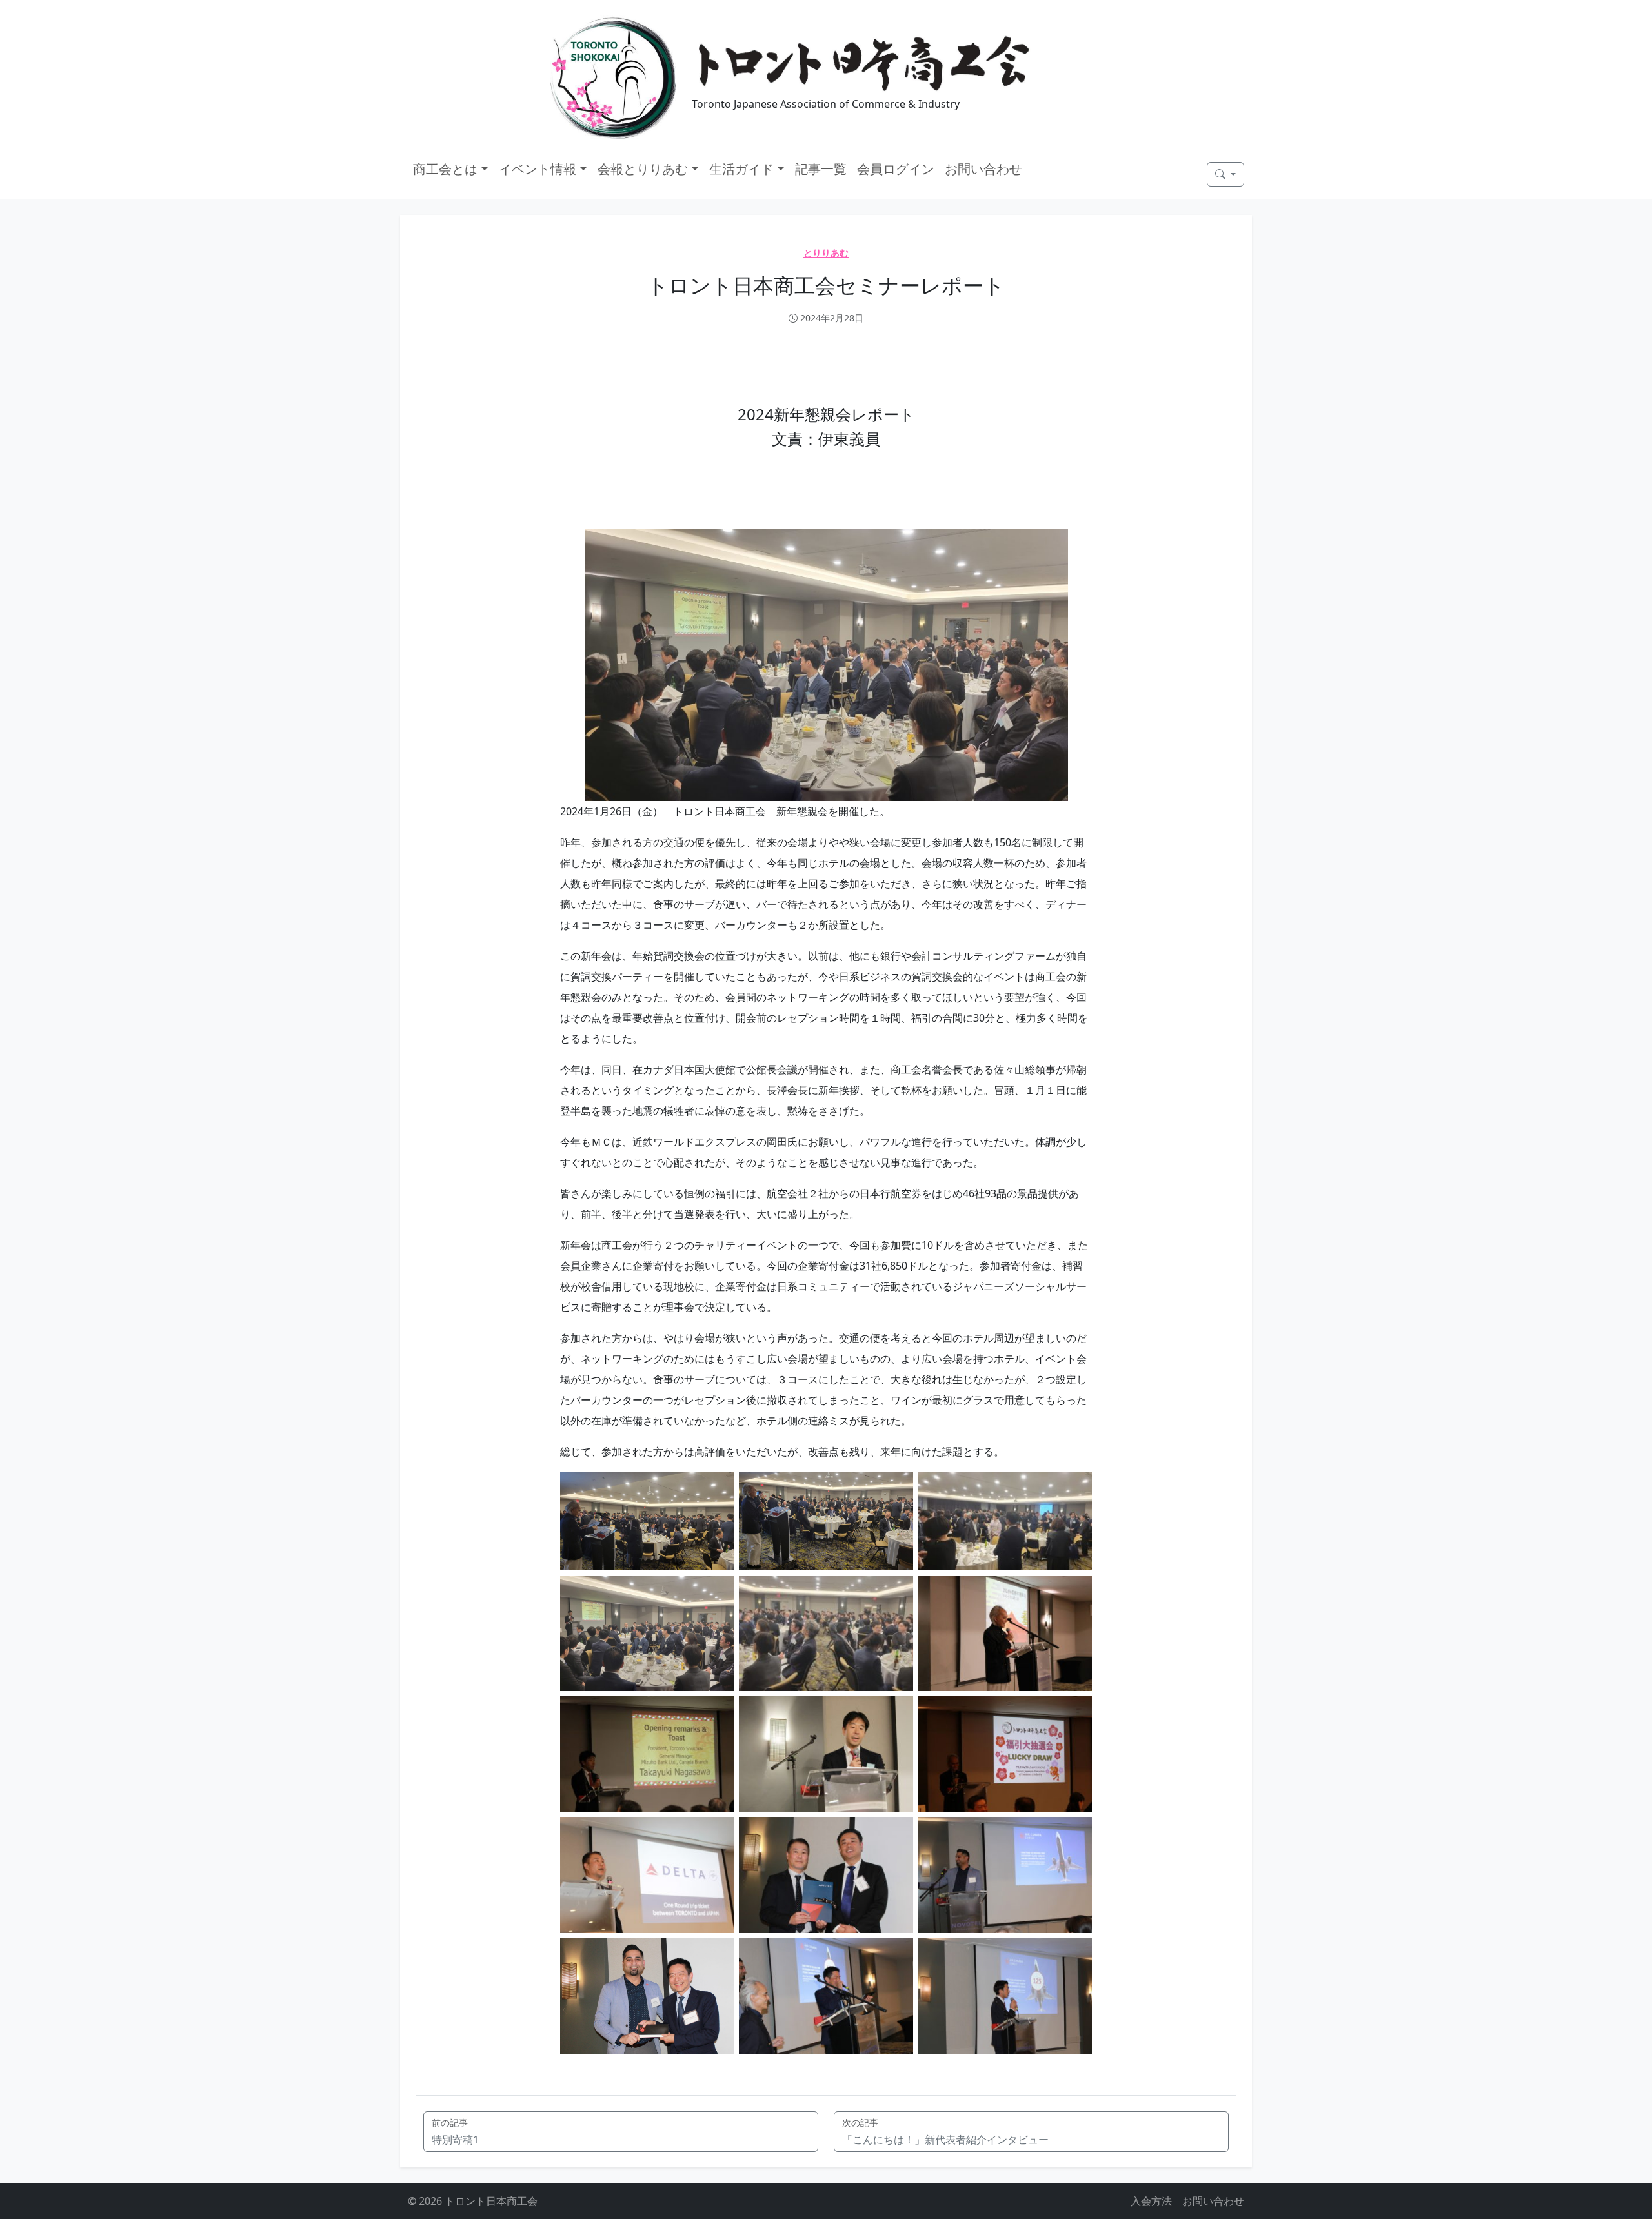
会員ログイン (896, 169)
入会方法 (1151, 2201)
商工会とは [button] (445, 169)
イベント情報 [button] (538, 169)
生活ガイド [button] (741, 169)
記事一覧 (821, 169)
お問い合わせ (983, 169)
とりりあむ (826, 253)
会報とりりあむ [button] (643, 169)
